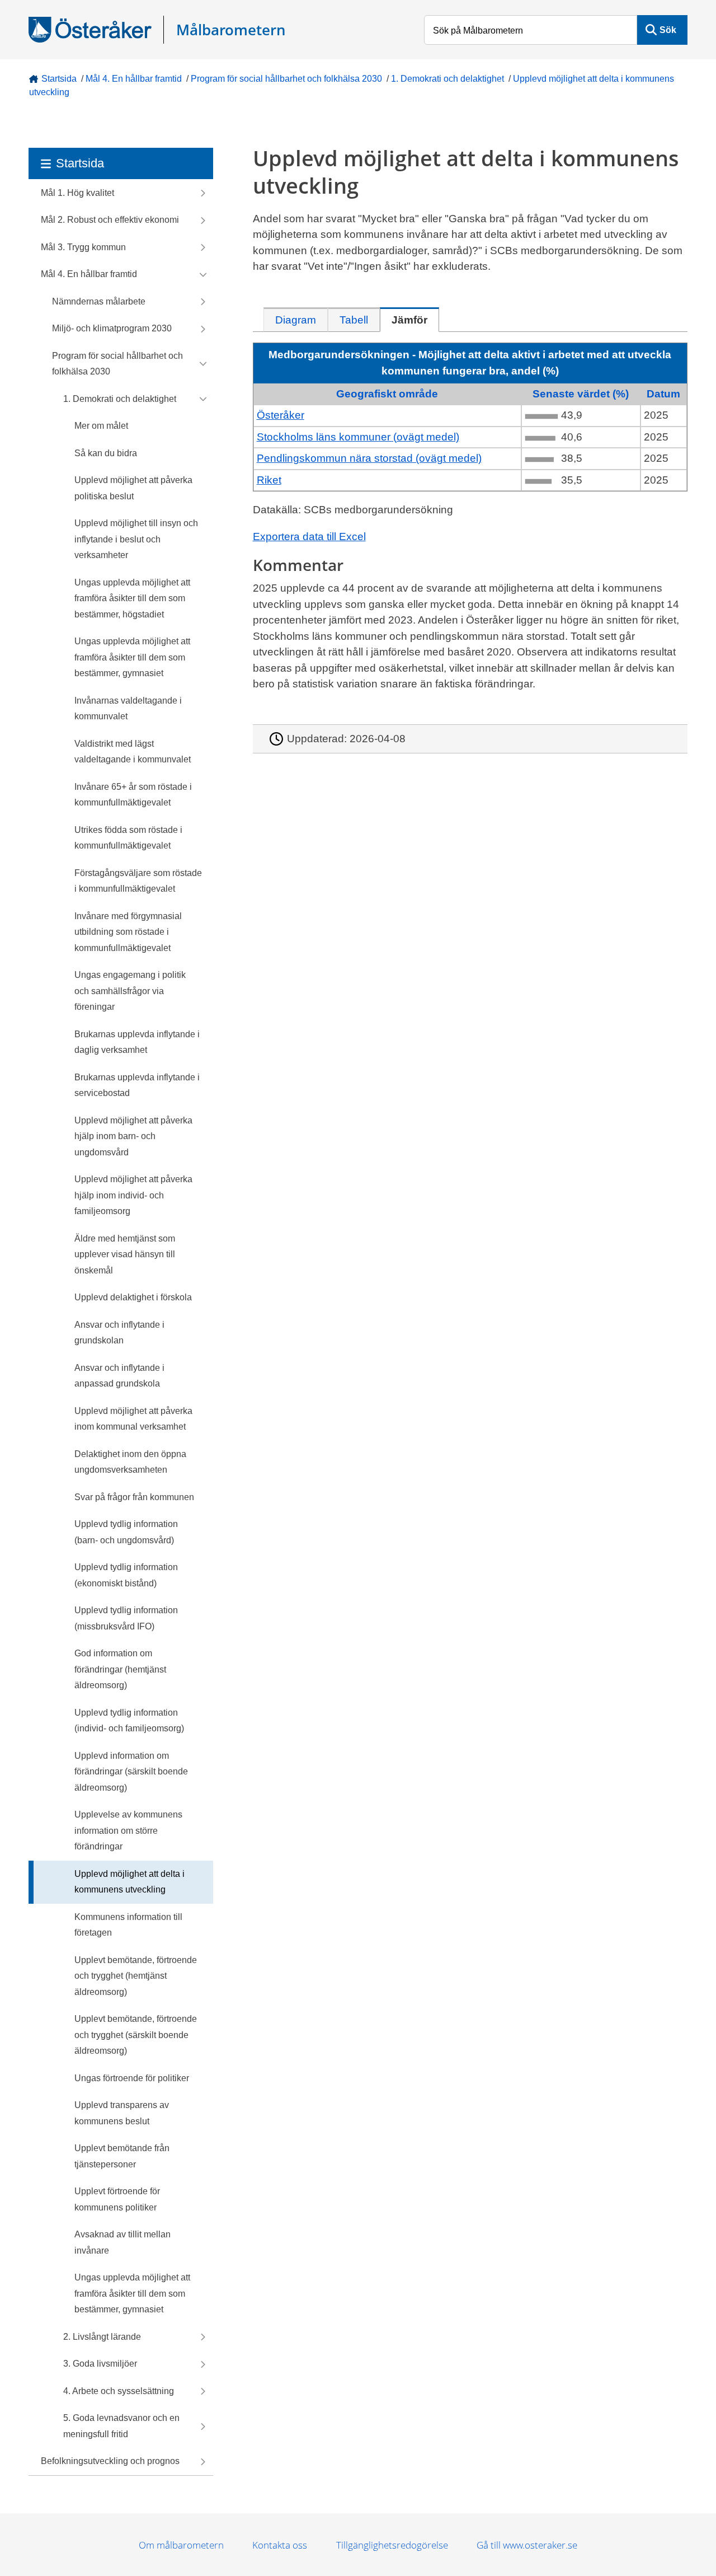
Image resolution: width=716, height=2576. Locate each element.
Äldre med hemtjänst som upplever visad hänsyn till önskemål (125, 1254)
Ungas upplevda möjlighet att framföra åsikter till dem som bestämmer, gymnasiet (132, 657)
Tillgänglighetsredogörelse (392, 2545)
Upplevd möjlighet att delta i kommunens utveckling (129, 1882)
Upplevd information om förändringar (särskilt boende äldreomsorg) (131, 1772)
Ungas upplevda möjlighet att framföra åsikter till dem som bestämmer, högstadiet (132, 598)
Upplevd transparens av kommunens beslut (122, 2113)
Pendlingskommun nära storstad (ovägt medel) (369, 458)
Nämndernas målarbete (99, 301)
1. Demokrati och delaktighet (447, 79)
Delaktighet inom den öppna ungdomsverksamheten (130, 1462)
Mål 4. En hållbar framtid (134, 79)
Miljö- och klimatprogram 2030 (112, 328)
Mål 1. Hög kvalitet (77, 193)
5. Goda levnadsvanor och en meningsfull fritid (121, 2426)
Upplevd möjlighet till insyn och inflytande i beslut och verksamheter (136, 539)
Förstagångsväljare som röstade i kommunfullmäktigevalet (138, 881)
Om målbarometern (181, 2545)
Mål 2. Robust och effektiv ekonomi (110, 220)
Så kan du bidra (106, 453)
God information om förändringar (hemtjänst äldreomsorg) (120, 1669)
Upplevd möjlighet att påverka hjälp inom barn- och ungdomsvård (133, 1136)
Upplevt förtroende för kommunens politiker (117, 2199)
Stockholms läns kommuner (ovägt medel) (358, 437)
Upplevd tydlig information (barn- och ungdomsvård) (126, 1532)
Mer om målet (101, 426)
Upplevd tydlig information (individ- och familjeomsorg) (129, 1721)
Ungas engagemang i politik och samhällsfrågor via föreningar (130, 991)
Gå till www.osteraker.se (527, 2545)
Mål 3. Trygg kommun (83, 247)
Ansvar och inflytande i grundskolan (119, 1333)
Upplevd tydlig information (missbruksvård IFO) (126, 1618)
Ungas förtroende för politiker (132, 2078)
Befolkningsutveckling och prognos (110, 2461)
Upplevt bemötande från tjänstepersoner (122, 2156)
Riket (269, 480)
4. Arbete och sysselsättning (119, 2391)
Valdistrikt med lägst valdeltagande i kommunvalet (133, 752)
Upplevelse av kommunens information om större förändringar (128, 1830)
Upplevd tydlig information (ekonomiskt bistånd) (126, 1575)
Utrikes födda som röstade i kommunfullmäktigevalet (128, 838)
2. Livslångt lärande (102, 2337)
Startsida (59, 79)
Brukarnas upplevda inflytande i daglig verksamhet (137, 1042)
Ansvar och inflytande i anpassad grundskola (119, 1376)
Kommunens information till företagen (128, 1925)
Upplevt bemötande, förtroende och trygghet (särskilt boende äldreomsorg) (136, 2035)
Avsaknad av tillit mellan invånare (123, 2242)
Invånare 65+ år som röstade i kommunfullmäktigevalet (133, 795)
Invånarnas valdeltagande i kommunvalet (128, 709)
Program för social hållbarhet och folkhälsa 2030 (286, 79)
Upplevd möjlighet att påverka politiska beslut (133, 488)
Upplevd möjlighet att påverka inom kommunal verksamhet (133, 1419)
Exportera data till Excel (309, 537)
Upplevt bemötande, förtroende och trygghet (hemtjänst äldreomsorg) (136, 1976)
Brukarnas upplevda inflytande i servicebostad (137, 1085)
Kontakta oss (280, 2545)
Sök (668, 30)
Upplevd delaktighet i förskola (133, 1297)
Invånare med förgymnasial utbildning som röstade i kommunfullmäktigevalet (128, 932)
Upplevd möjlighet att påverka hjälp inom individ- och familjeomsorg (133, 1195)
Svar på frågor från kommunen (134, 1497)
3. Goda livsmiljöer (100, 2364)
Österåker (281, 415)
